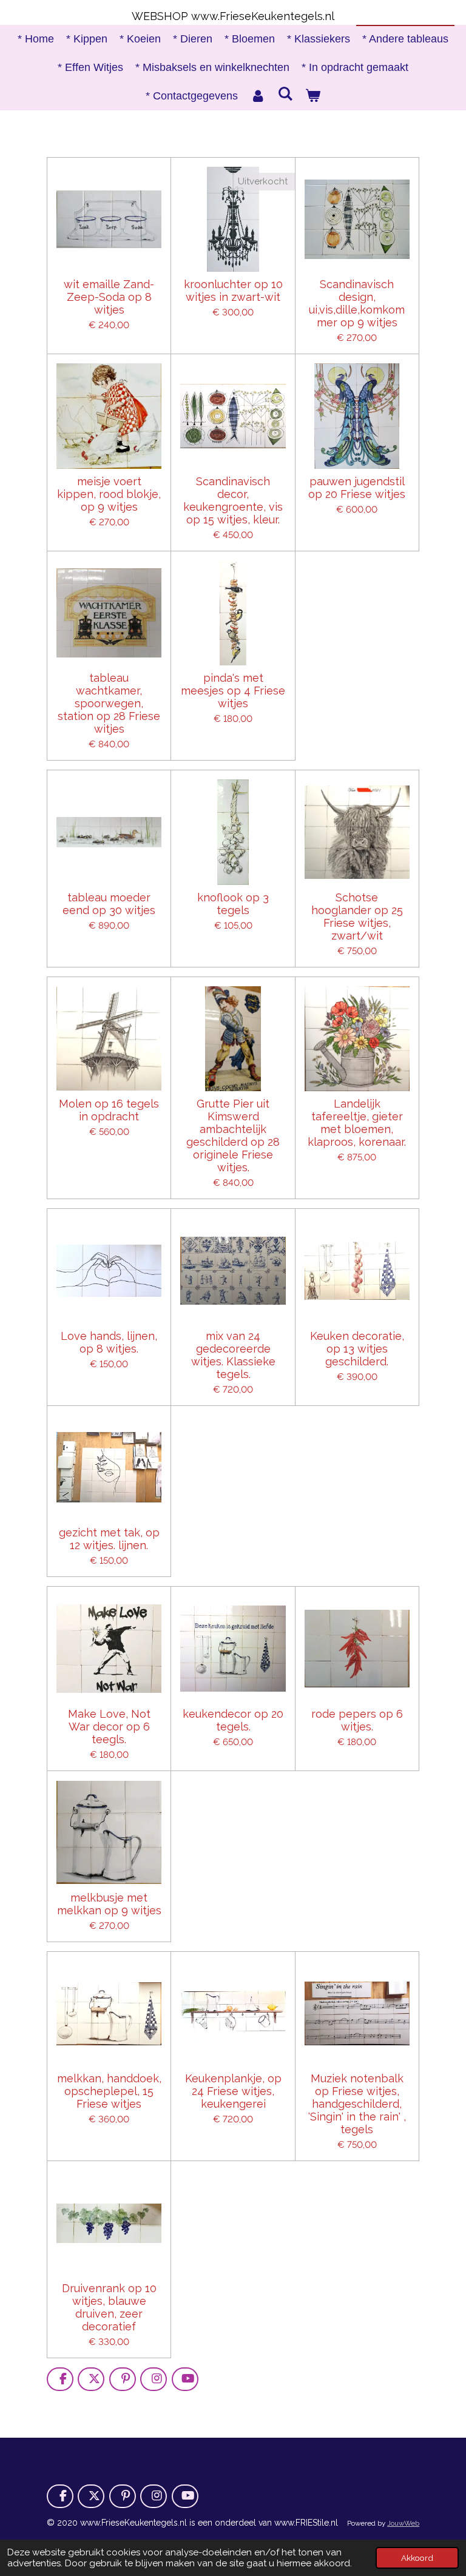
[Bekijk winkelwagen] (313, 96)
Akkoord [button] (417, 2558)
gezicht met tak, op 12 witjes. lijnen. (109, 1539)
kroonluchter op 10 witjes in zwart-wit (233, 291)
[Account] (258, 96)
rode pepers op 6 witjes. (357, 1720)
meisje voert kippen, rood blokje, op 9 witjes (109, 494)
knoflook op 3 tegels (233, 904)
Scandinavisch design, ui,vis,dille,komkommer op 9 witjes (357, 303)
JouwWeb (403, 2523)
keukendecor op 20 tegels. (233, 1720)
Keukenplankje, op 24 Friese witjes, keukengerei (233, 2091)
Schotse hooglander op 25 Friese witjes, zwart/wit (357, 916)
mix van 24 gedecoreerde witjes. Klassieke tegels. (233, 1355)
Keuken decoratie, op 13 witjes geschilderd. (357, 1349)
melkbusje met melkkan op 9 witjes (109, 1904)
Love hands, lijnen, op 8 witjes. (109, 1342)
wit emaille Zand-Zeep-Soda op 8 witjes (109, 297)
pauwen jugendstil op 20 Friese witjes (357, 488)
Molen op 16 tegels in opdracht (109, 1110)
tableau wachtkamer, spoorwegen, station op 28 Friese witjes (109, 703)
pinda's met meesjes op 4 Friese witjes (233, 691)
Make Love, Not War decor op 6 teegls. (109, 1727)
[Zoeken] (285, 94)
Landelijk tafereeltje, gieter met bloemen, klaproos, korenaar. (357, 1123)
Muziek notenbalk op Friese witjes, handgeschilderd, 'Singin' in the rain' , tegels (357, 2104)
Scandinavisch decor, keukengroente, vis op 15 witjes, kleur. (233, 500)
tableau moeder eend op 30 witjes (109, 904)
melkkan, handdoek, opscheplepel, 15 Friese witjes (109, 2091)
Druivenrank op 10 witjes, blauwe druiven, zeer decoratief (109, 2307)
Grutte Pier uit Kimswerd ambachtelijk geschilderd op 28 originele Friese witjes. (233, 1135)
